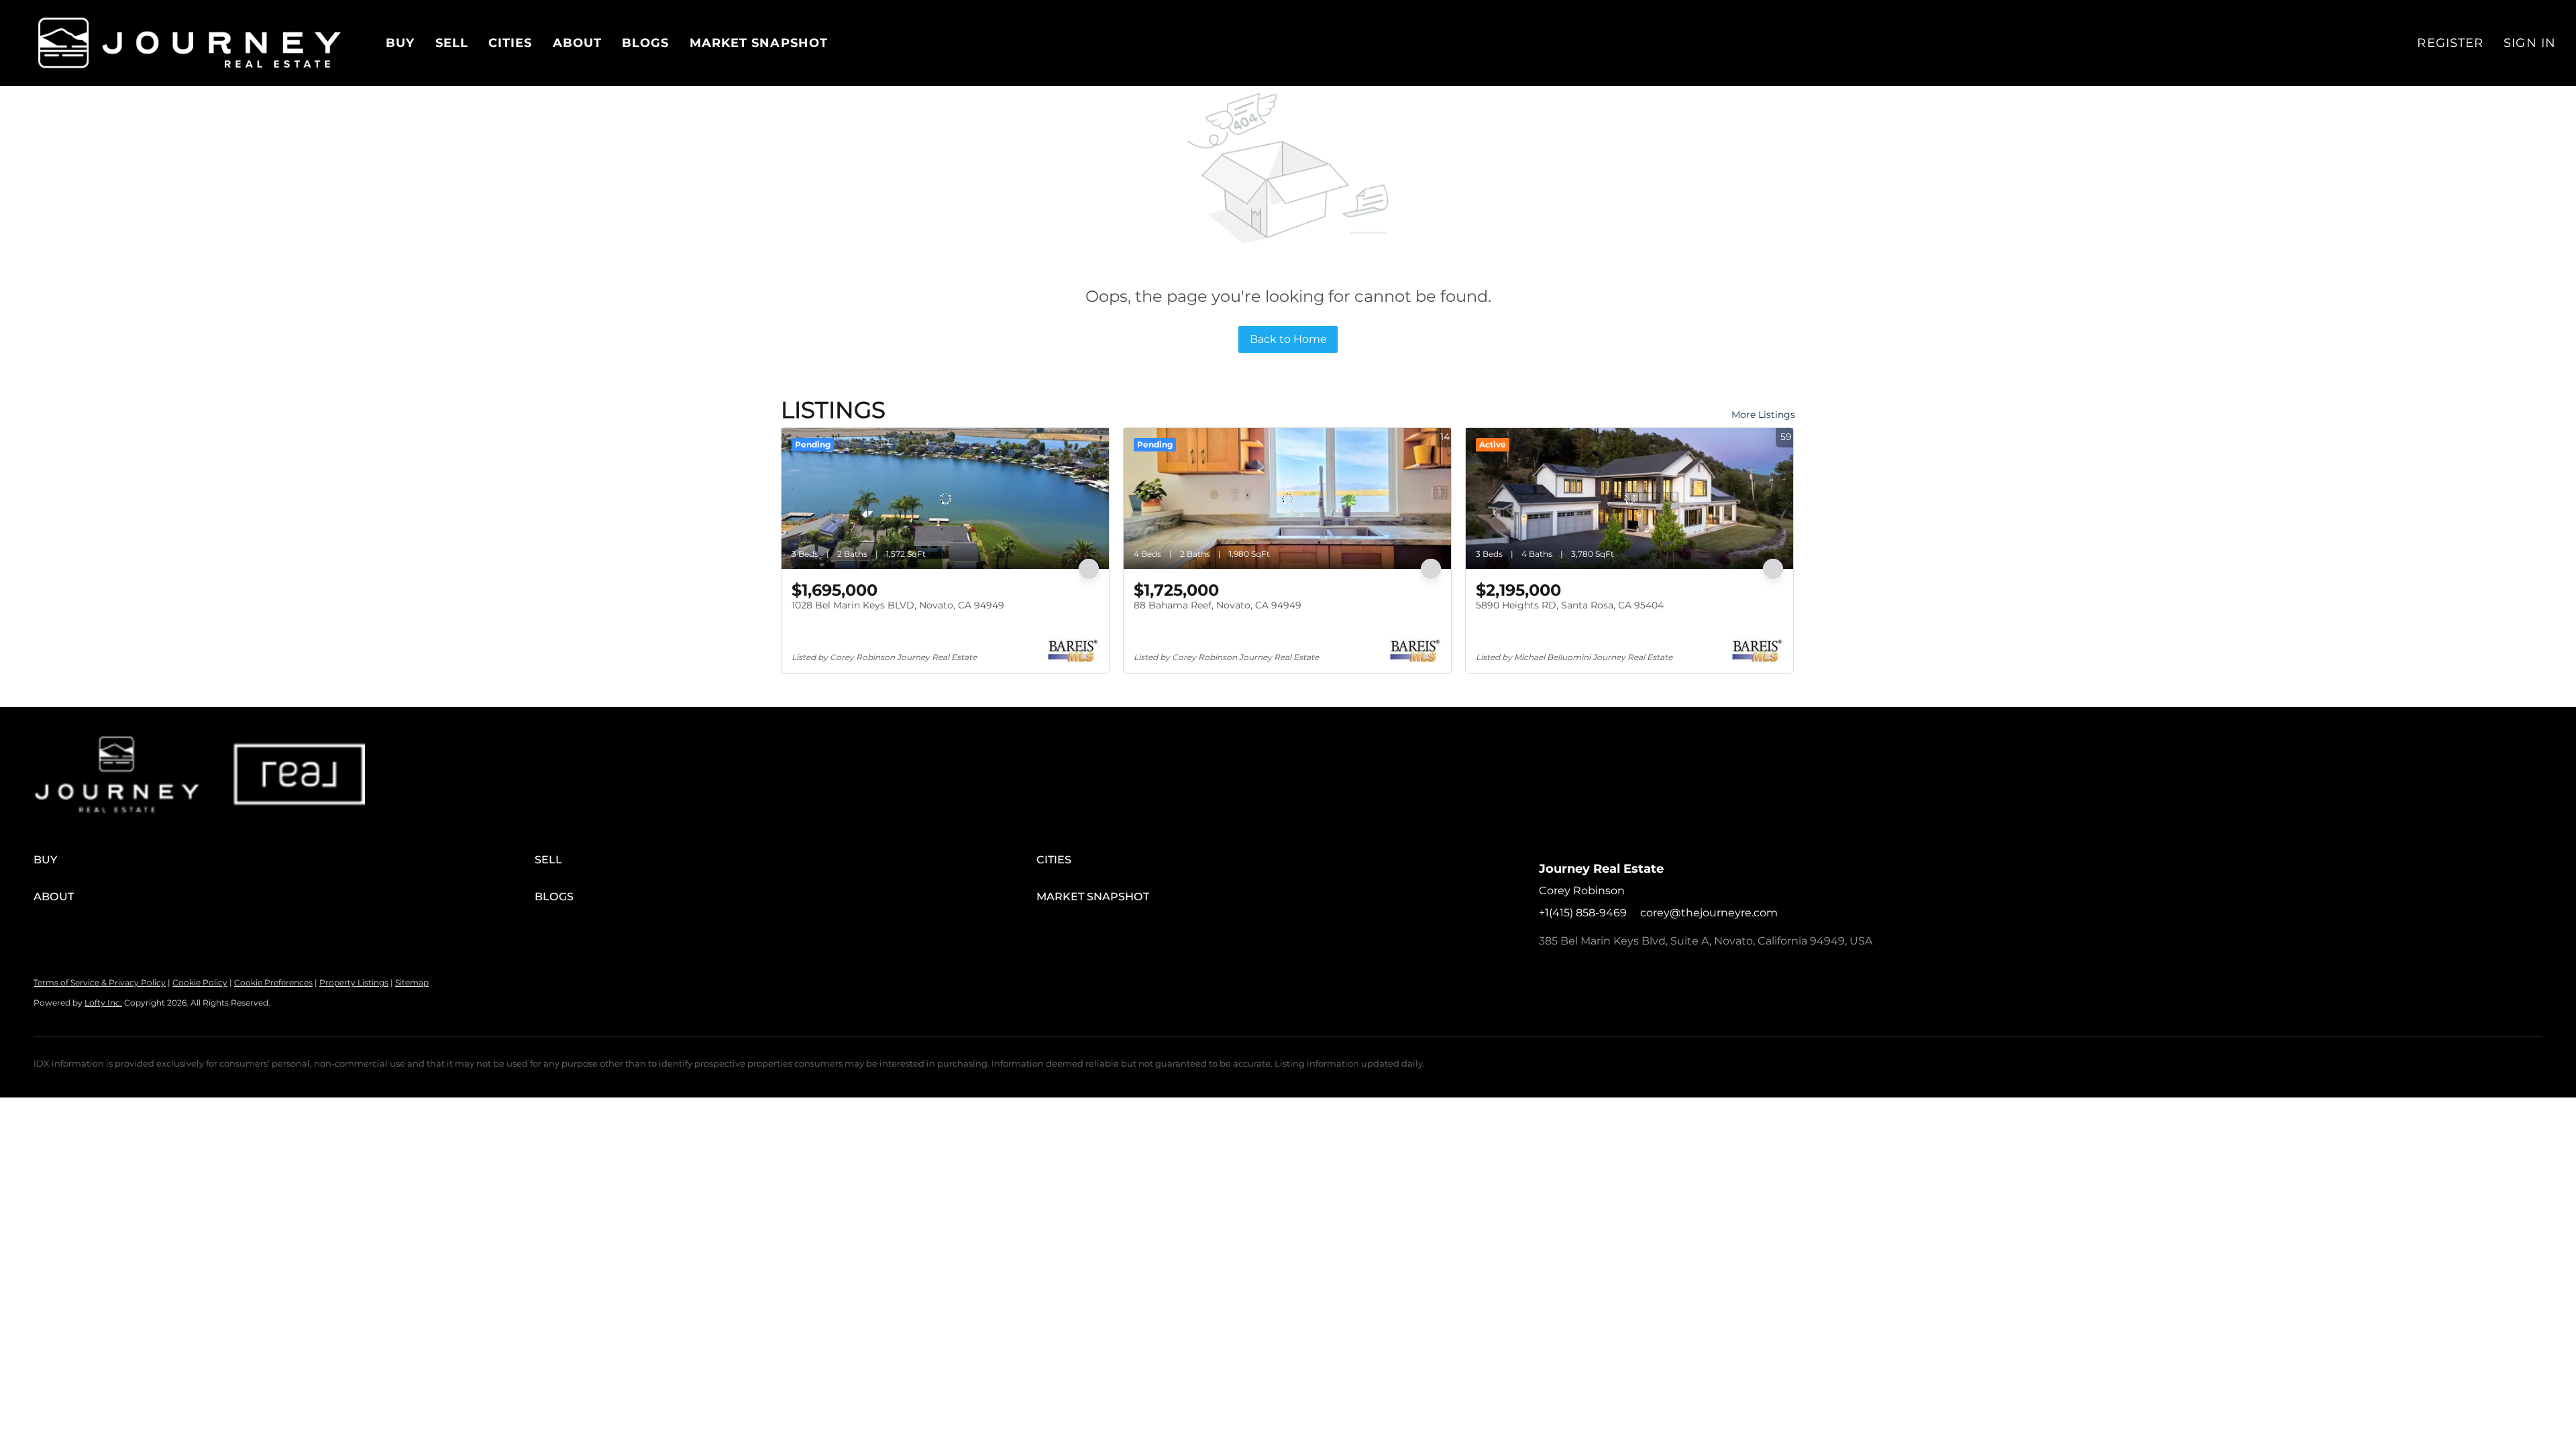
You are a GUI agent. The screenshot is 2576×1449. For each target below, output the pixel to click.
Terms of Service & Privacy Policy (100, 982)
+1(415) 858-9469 (1583, 913)
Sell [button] (452, 43)
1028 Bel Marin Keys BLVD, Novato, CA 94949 (898, 605)
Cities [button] (511, 43)
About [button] (578, 43)
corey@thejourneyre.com (1709, 913)
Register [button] (2450, 43)
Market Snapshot (759, 43)
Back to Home (1288, 339)
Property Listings (354, 982)
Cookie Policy (200, 982)
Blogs (646, 43)
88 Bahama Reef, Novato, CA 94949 (1218, 605)
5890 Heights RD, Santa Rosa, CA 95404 (1570, 605)
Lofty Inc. (103, 1003)
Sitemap (412, 982)
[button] (190, 43)
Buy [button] (400, 43)
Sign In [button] (2530, 43)
